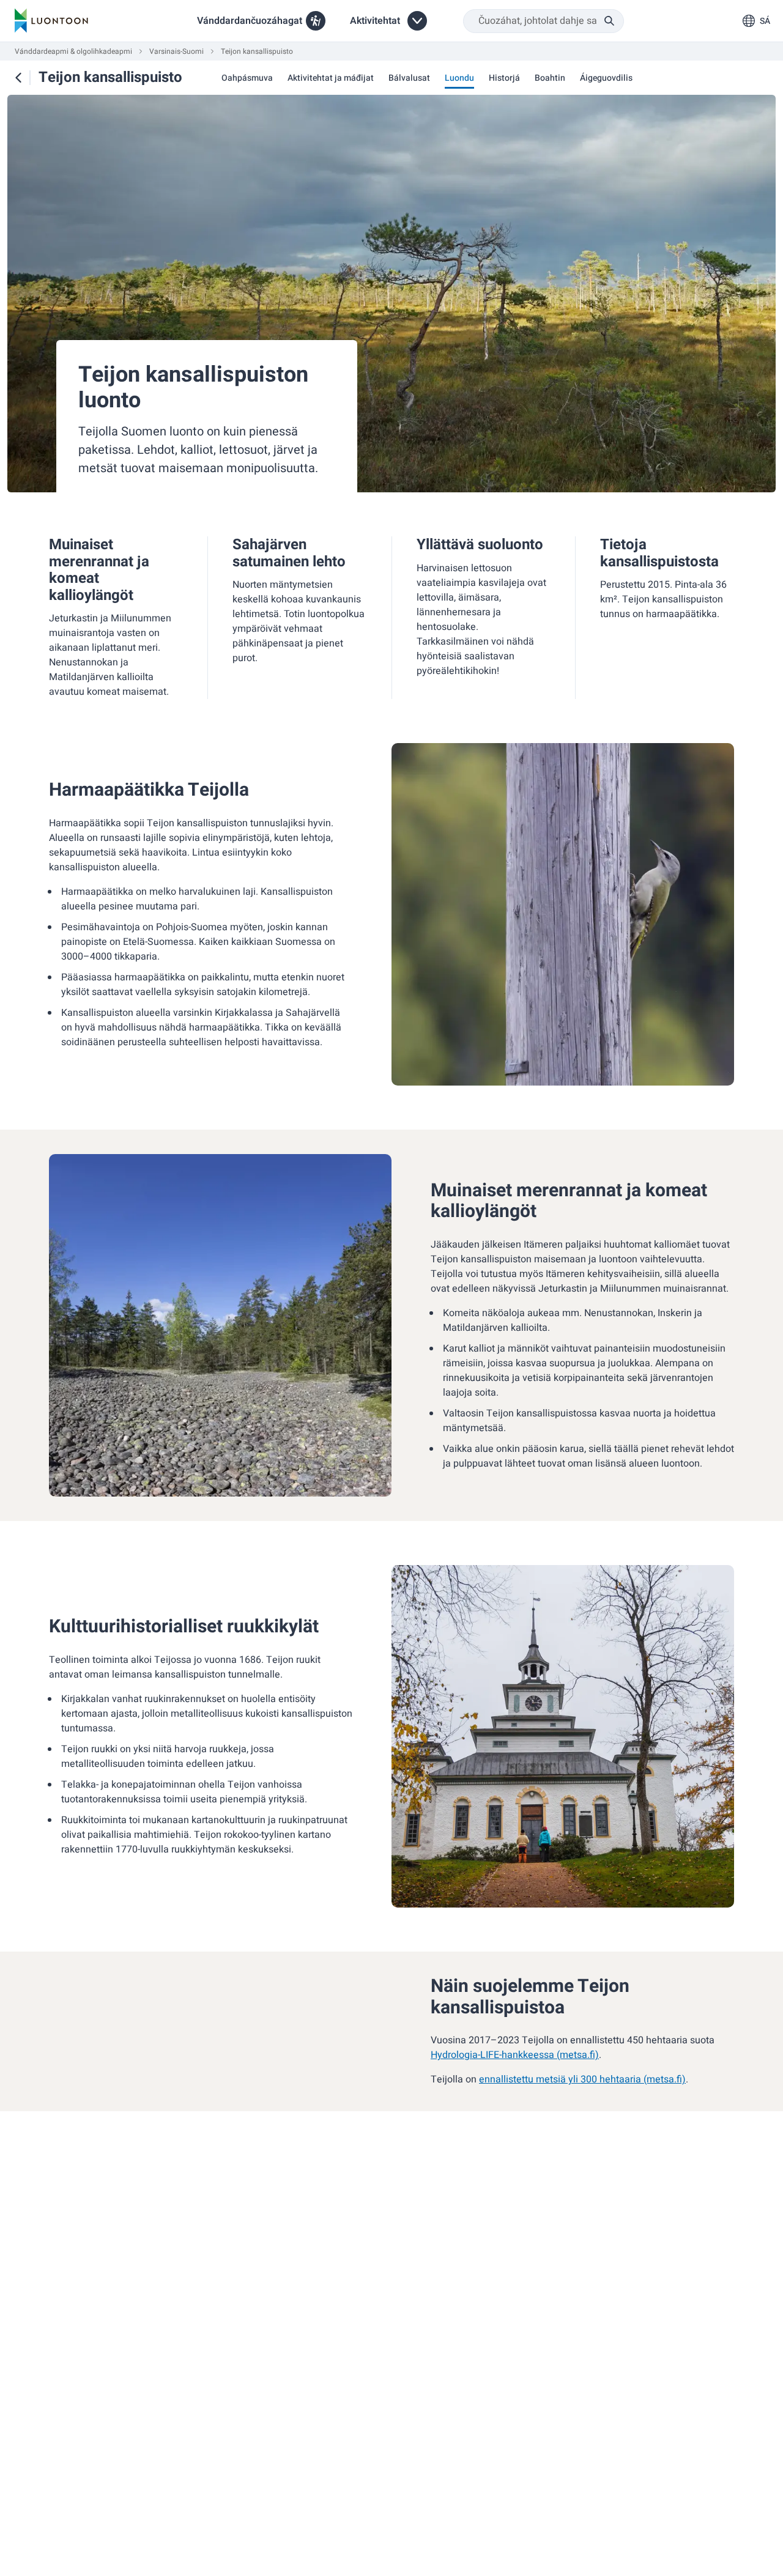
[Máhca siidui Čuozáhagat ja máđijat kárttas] (18, 78)
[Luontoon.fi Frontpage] (51, 21)
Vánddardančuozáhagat (250, 21)
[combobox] (544, 21)
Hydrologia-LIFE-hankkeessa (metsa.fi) (515, 2055)
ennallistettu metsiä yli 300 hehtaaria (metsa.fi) (582, 2079)
